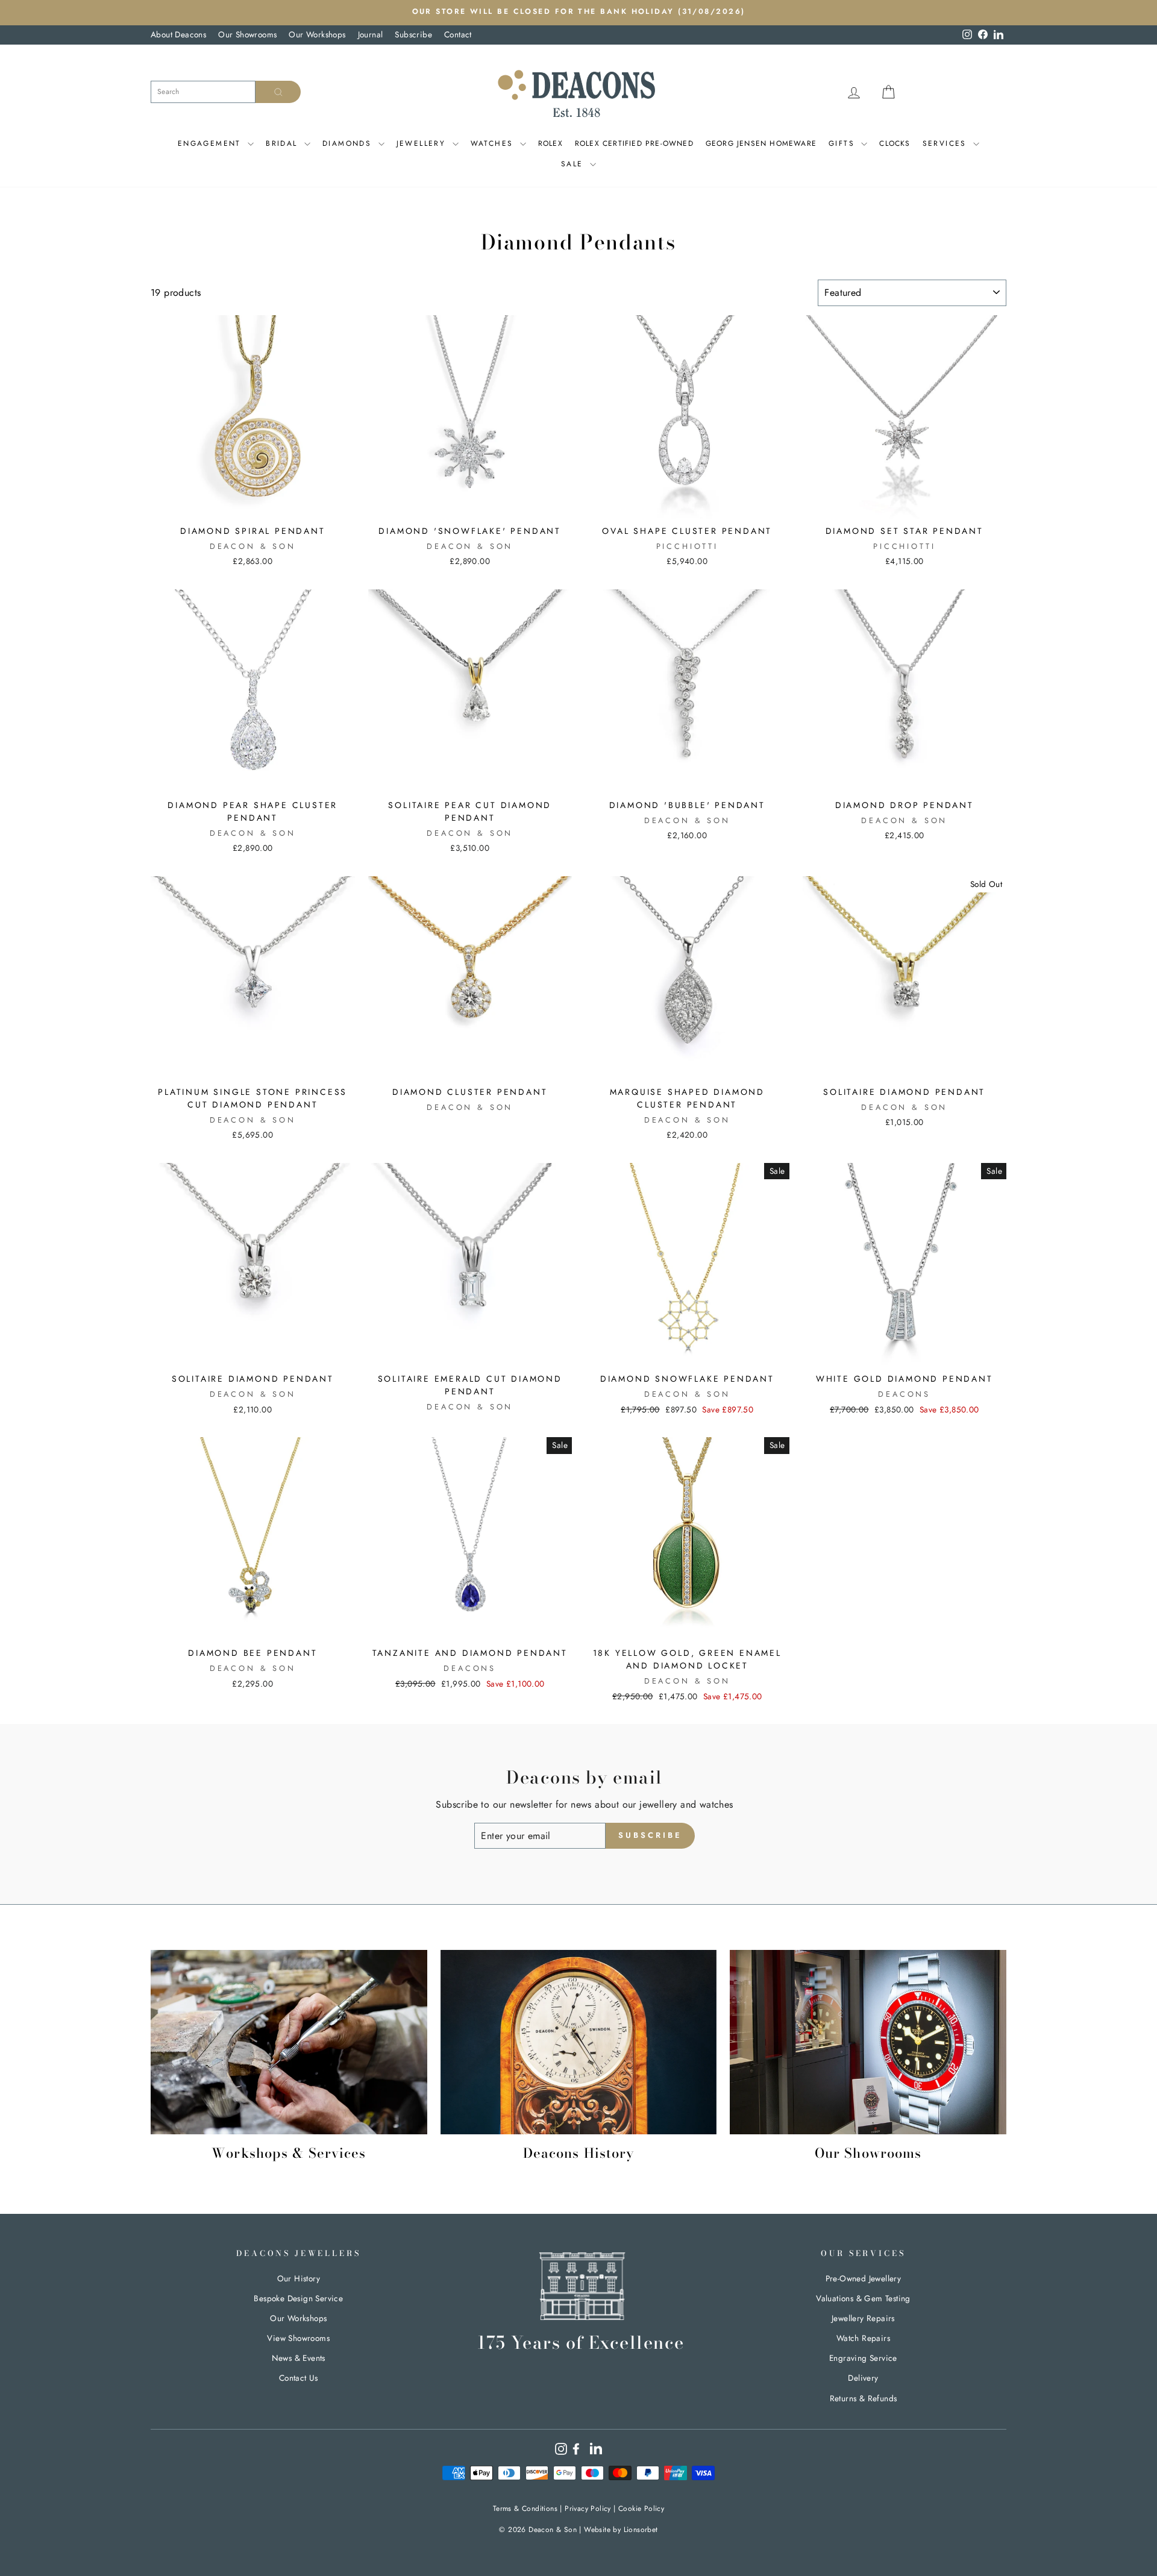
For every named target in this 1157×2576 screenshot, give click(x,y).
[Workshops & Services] (289, 2042)
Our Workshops (317, 34)
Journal (371, 34)
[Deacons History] (579, 2042)
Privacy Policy (588, 2509)
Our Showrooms (247, 34)
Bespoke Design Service (298, 2298)
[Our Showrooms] (868, 2042)
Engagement (211, 143)
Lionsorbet (641, 2530)
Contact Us (299, 2378)
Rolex (550, 143)
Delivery (863, 2378)
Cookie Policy (641, 2509)
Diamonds (349, 143)
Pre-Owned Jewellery (864, 2278)
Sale (574, 164)
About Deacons (178, 34)
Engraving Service (863, 2358)
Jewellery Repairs (863, 2318)
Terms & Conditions (525, 2509)
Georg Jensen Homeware (761, 143)
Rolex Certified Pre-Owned (634, 143)
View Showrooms (298, 2338)
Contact (458, 34)
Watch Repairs (863, 2338)
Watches (494, 143)
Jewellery (423, 143)
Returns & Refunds (864, 2398)
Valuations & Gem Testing (863, 2298)
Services (947, 143)
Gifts (843, 143)
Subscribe (413, 34)
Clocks (895, 143)
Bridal (284, 143)
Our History (299, 2278)
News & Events (299, 2358)
